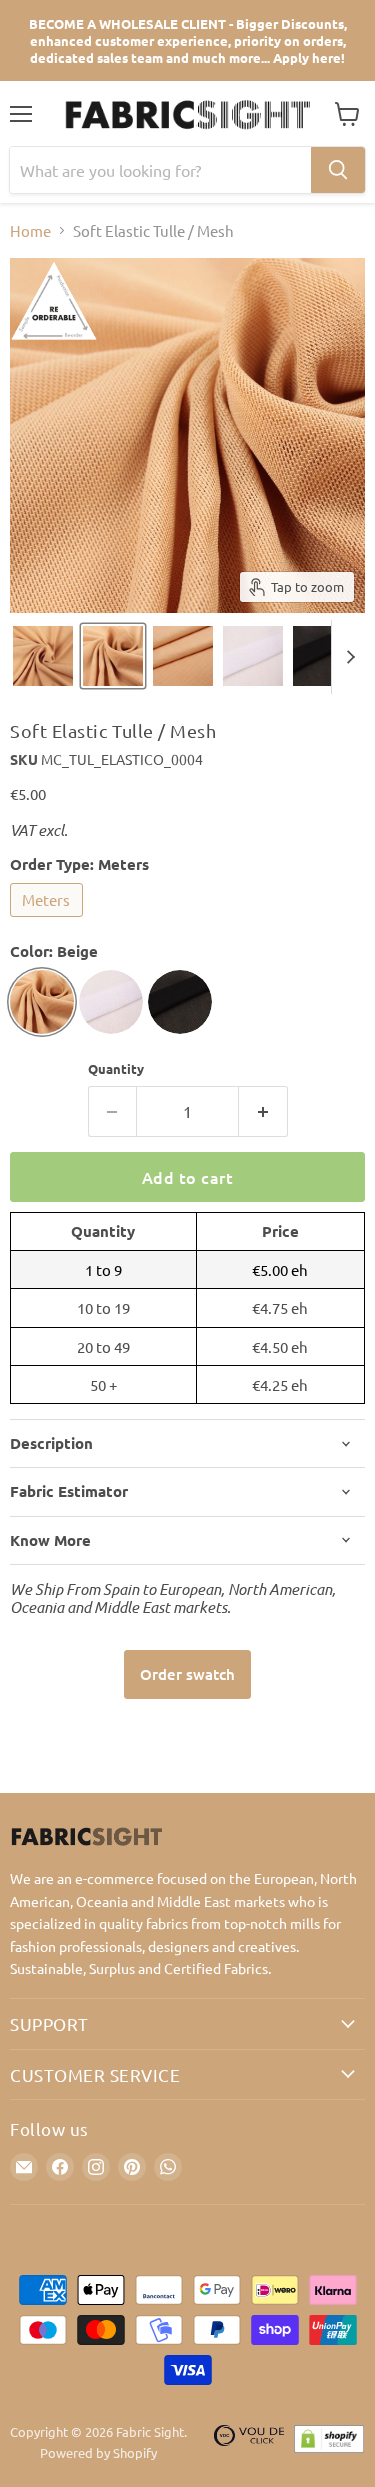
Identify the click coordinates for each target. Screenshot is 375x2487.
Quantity (116, 1068)
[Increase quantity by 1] (263, 1111)
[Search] (338, 170)
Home (30, 230)
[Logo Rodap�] (249, 2443)
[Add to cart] (187, 1674)
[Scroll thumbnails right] (347, 657)
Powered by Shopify (98, 2452)
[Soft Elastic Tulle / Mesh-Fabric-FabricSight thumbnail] (43, 656)
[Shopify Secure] (329, 2443)
